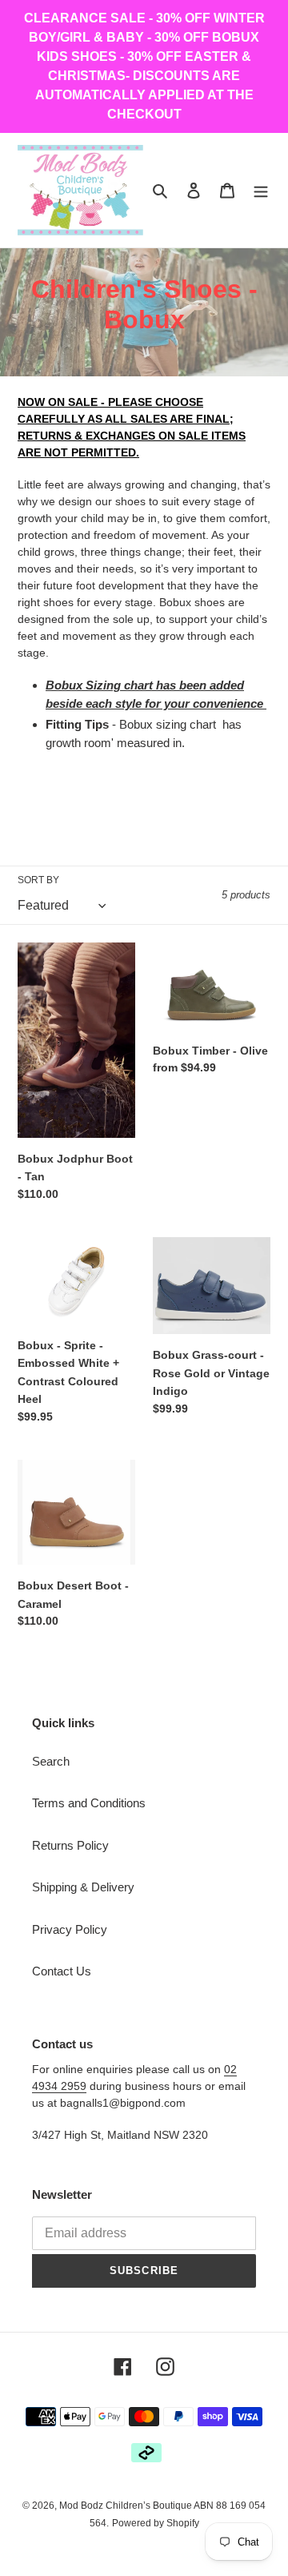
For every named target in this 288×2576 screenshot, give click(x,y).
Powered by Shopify (156, 2523)
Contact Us (62, 1971)
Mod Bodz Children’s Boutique (126, 2506)
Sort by (38, 880)
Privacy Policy (70, 1929)
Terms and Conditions (89, 1803)
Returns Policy (70, 1845)
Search (51, 1761)
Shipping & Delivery (83, 1887)
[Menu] (261, 190)
